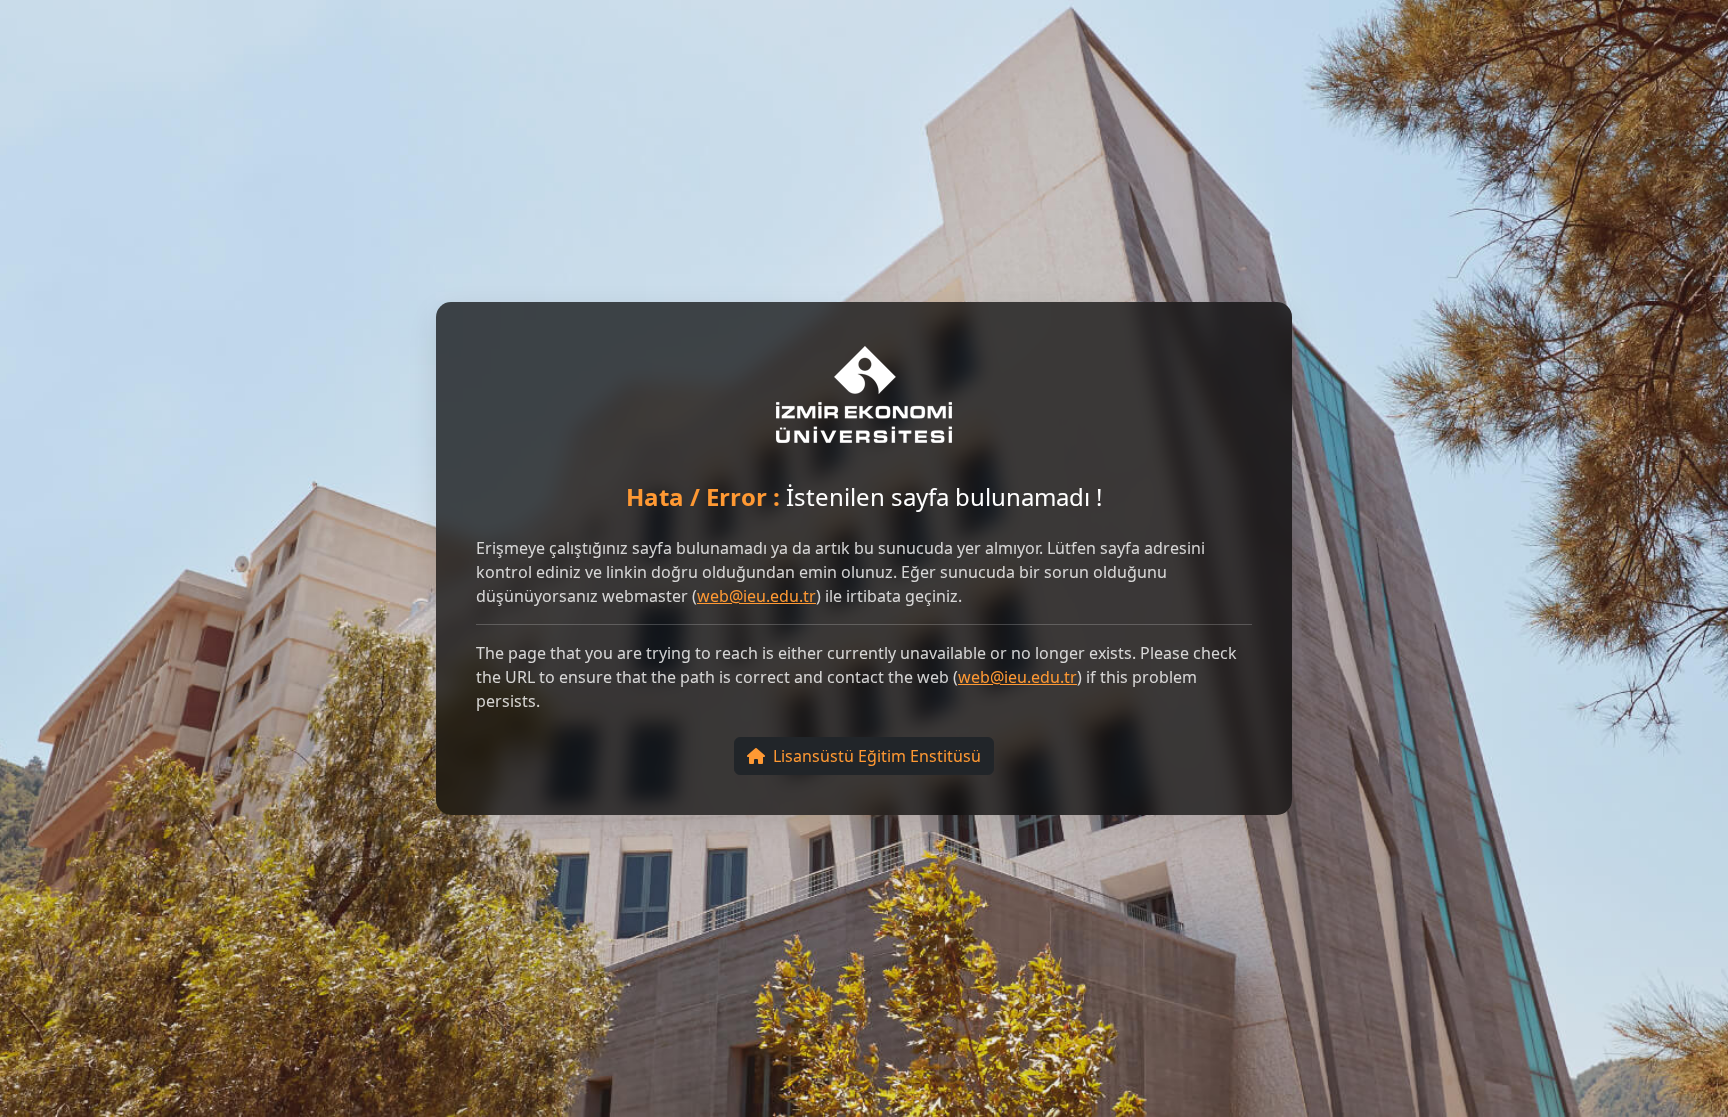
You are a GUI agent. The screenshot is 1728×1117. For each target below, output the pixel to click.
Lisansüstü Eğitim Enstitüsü (877, 756)
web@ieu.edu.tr (756, 596)
